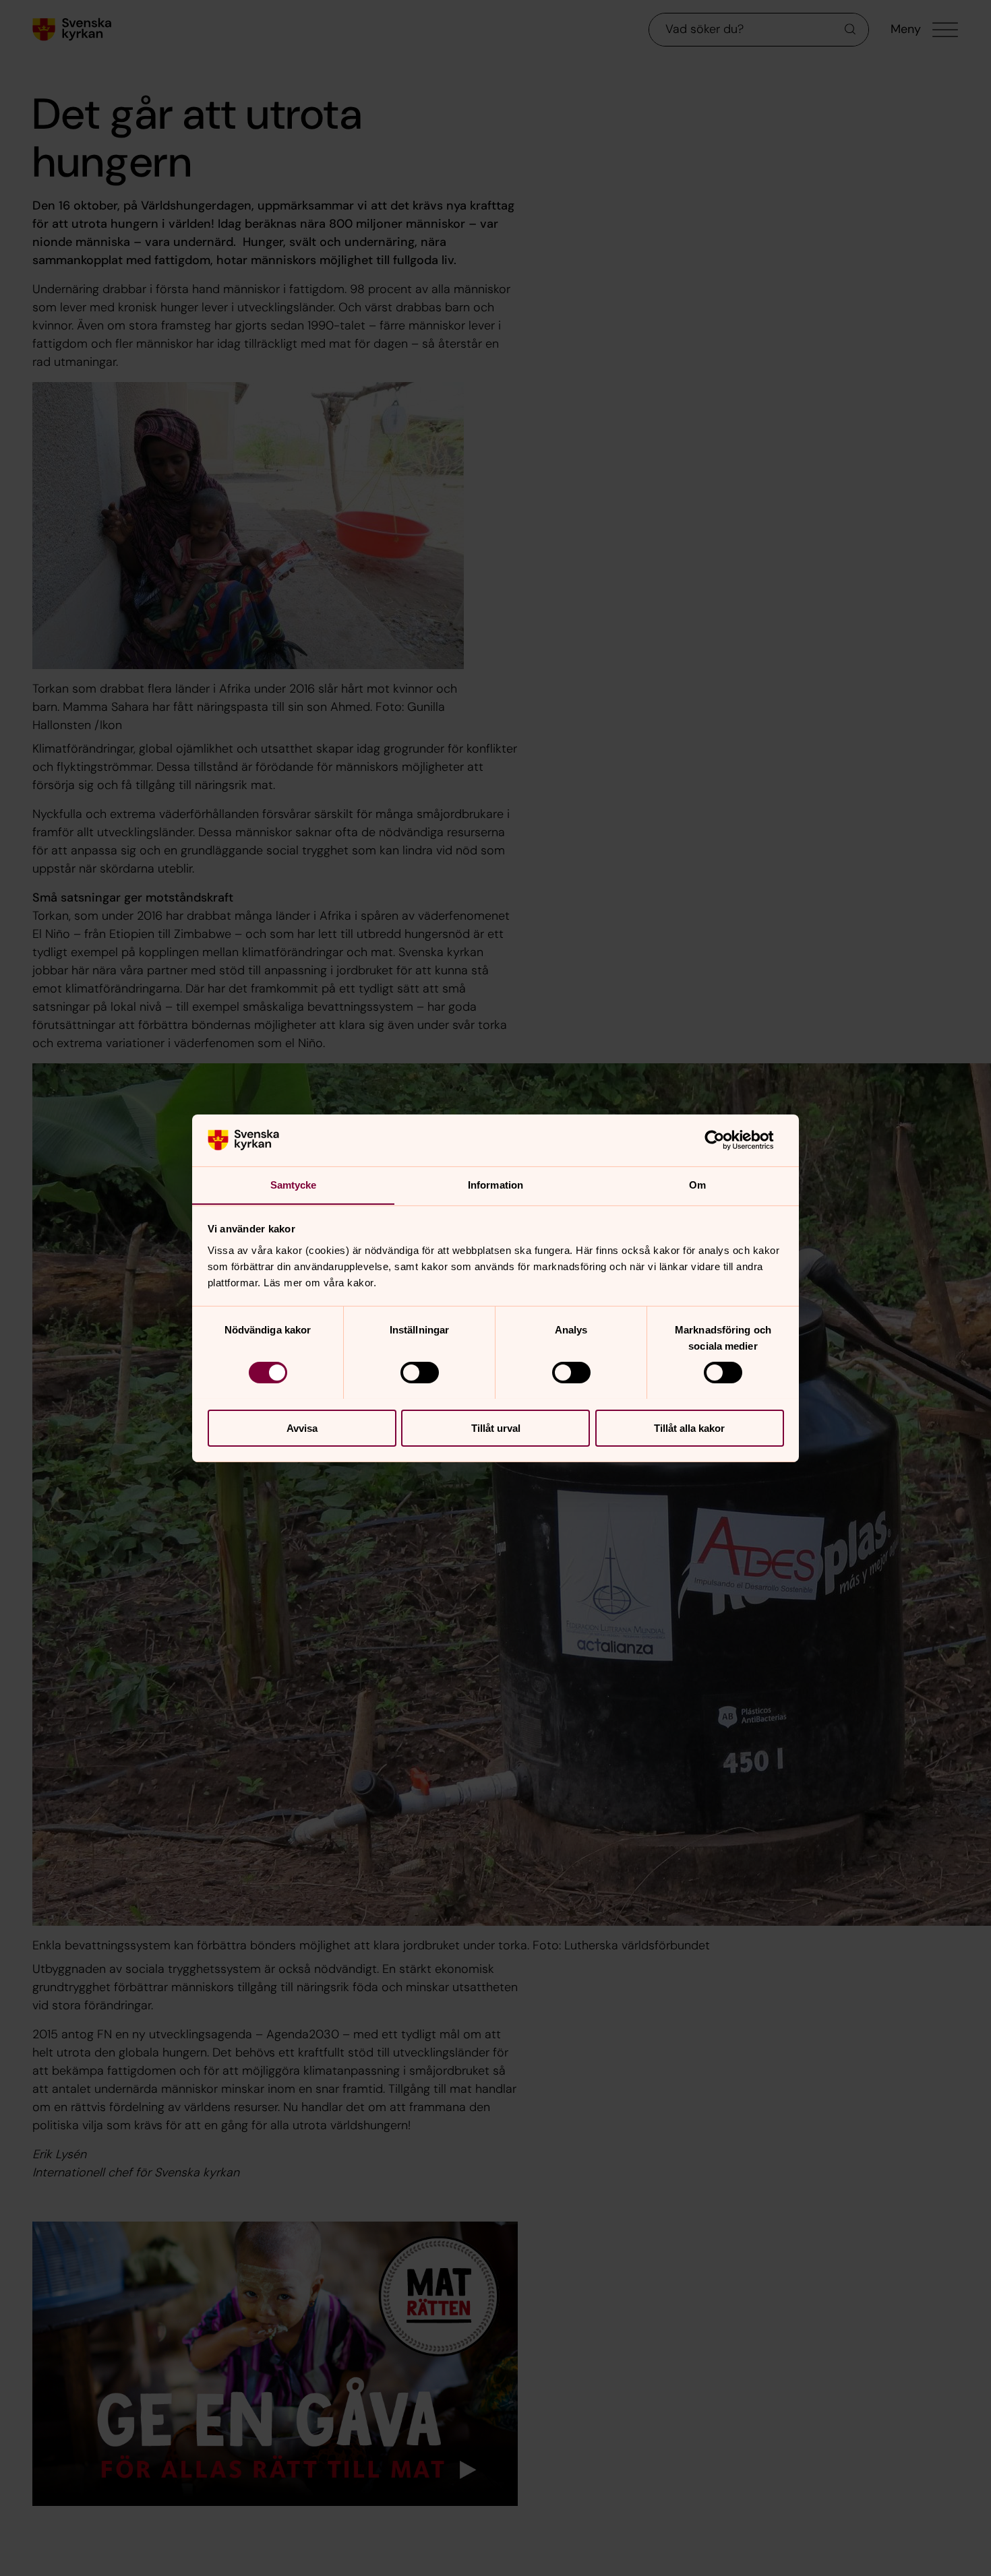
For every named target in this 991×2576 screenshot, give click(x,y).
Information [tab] (495, 1184)
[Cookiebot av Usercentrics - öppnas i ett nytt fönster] (725, 1140)
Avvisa (302, 1427)
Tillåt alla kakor (689, 1427)
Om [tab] (697, 1184)
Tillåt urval (496, 1427)
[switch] (420, 1373)
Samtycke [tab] (294, 1184)
